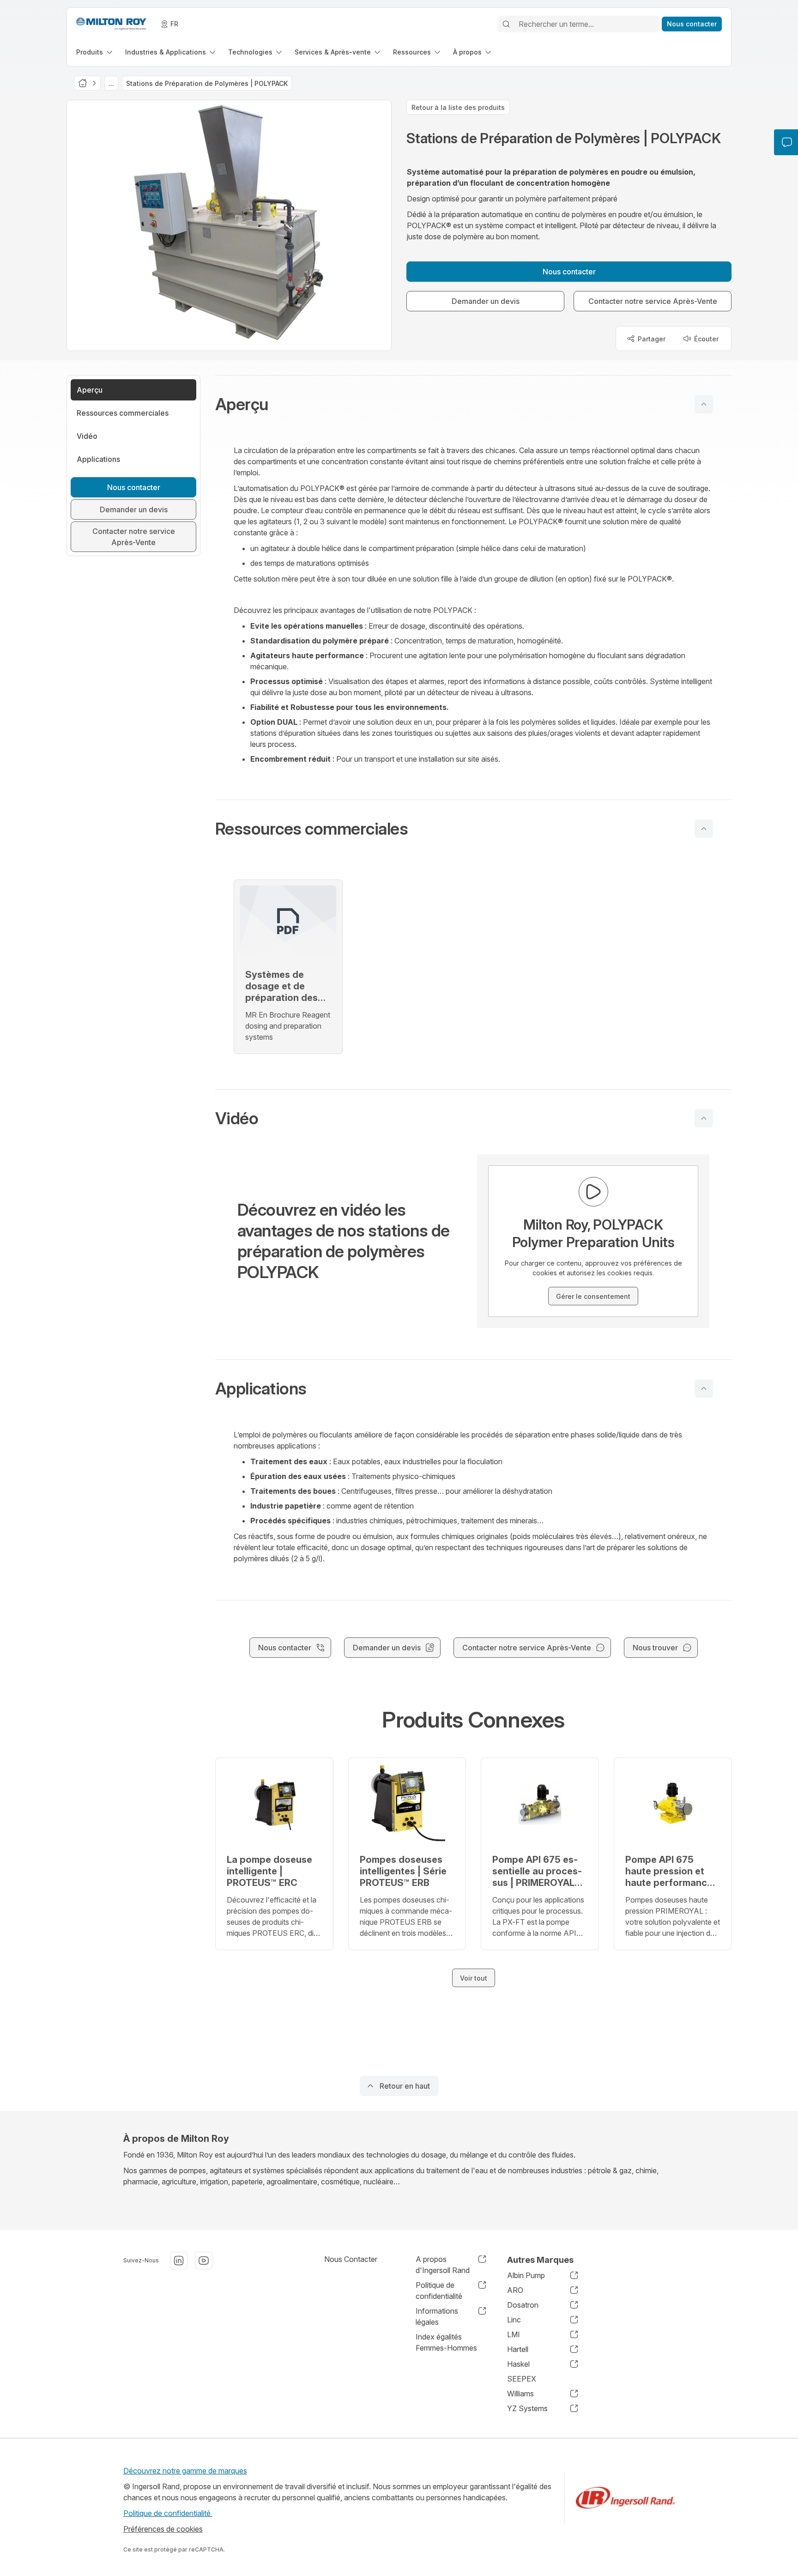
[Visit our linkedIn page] (179, 2261)
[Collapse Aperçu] (704, 404)
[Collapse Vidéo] (704, 1118)
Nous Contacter (351, 2259)
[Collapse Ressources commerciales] (704, 829)
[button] (473, 404)
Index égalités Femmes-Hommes (446, 2342)
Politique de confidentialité (168, 2513)
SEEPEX (522, 2379)
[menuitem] (95, 52)
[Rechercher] (506, 24)
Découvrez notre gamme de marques (185, 2471)
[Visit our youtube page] (204, 2261)
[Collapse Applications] (704, 1388)
